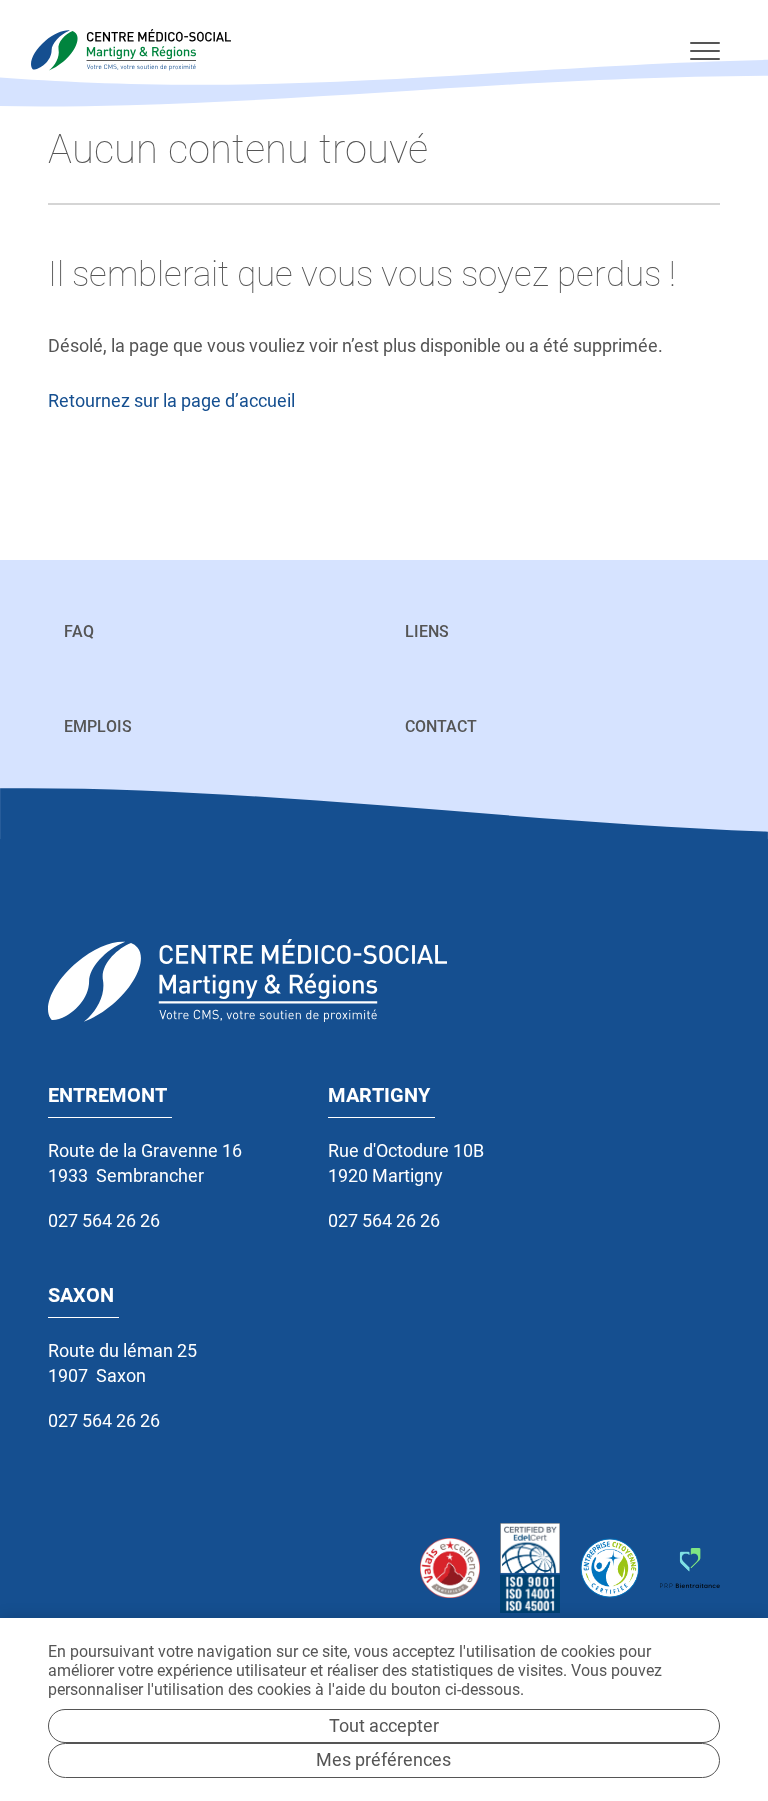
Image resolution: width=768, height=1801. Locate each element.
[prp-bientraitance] (690, 1568)
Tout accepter (384, 1725)
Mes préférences (383, 1759)
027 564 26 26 (104, 1220)
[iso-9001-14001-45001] (530, 1568)
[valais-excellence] (450, 1568)
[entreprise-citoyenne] (610, 1567)
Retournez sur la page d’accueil (171, 400)
